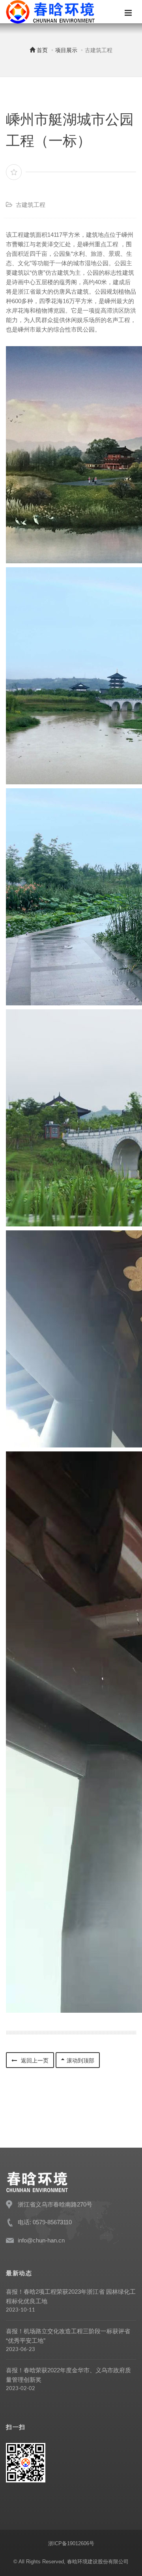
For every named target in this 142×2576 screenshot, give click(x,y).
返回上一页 (34, 2060)
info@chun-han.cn (41, 2240)
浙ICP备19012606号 (71, 2543)
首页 (41, 50)
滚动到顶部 (80, 2060)
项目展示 (66, 50)
